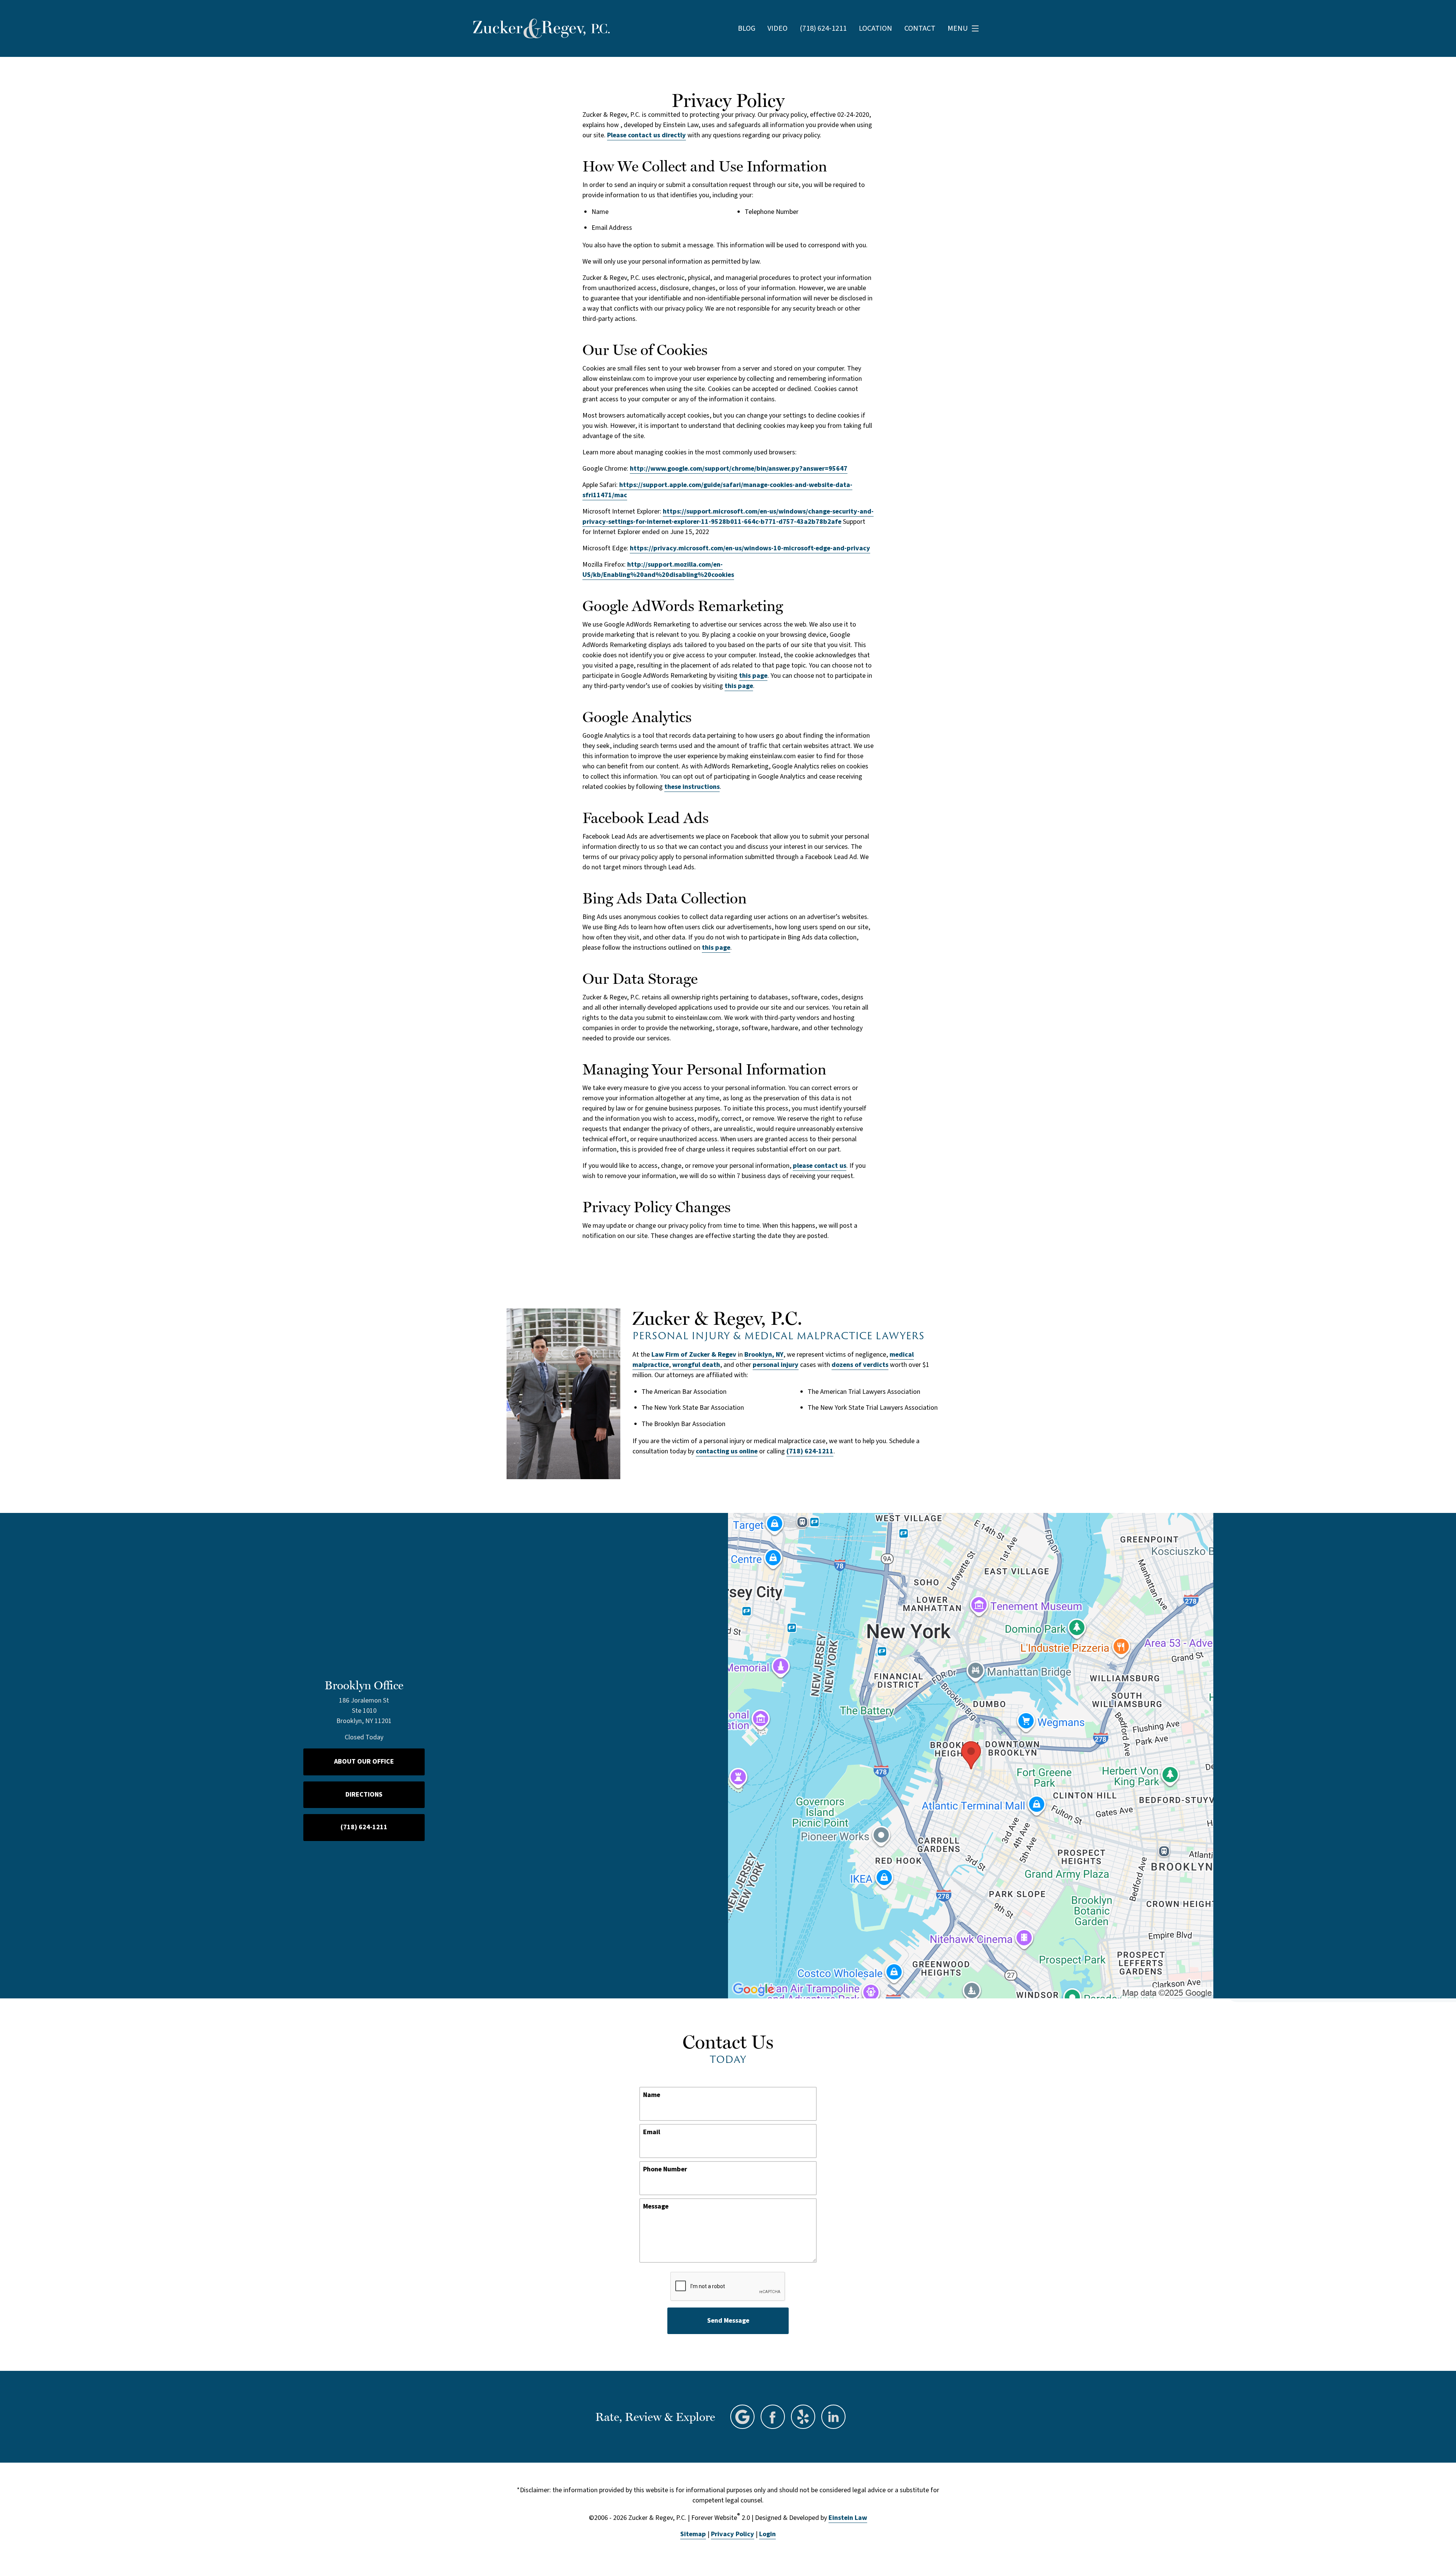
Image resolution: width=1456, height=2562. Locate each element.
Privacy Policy (733, 2534)
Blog (747, 28)
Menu (958, 28)
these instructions (692, 787)
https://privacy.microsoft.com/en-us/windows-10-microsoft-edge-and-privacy (750, 548)
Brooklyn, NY (764, 1355)
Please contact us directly (646, 135)
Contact (920, 28)
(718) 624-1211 (810, 1451)
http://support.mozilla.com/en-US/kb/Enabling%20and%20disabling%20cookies (658, 570)
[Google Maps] (742, 2417)
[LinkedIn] (833, 2417)
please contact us (820, 1166)
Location (875, 28)
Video (777, 28)
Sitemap (693, 2534)
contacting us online (727, 1451)
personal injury (776, 1365)
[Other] (803, 2417)
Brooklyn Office (364, 1685)
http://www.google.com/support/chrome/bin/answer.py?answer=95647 (739, 469)
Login (767, 2534)
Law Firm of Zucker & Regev (694, 1355)
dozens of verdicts (860, 1365)
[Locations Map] (971, 1755)
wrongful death (696, 1365)
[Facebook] (773, 2417)
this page (753, 676)
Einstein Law (848, 2518)
